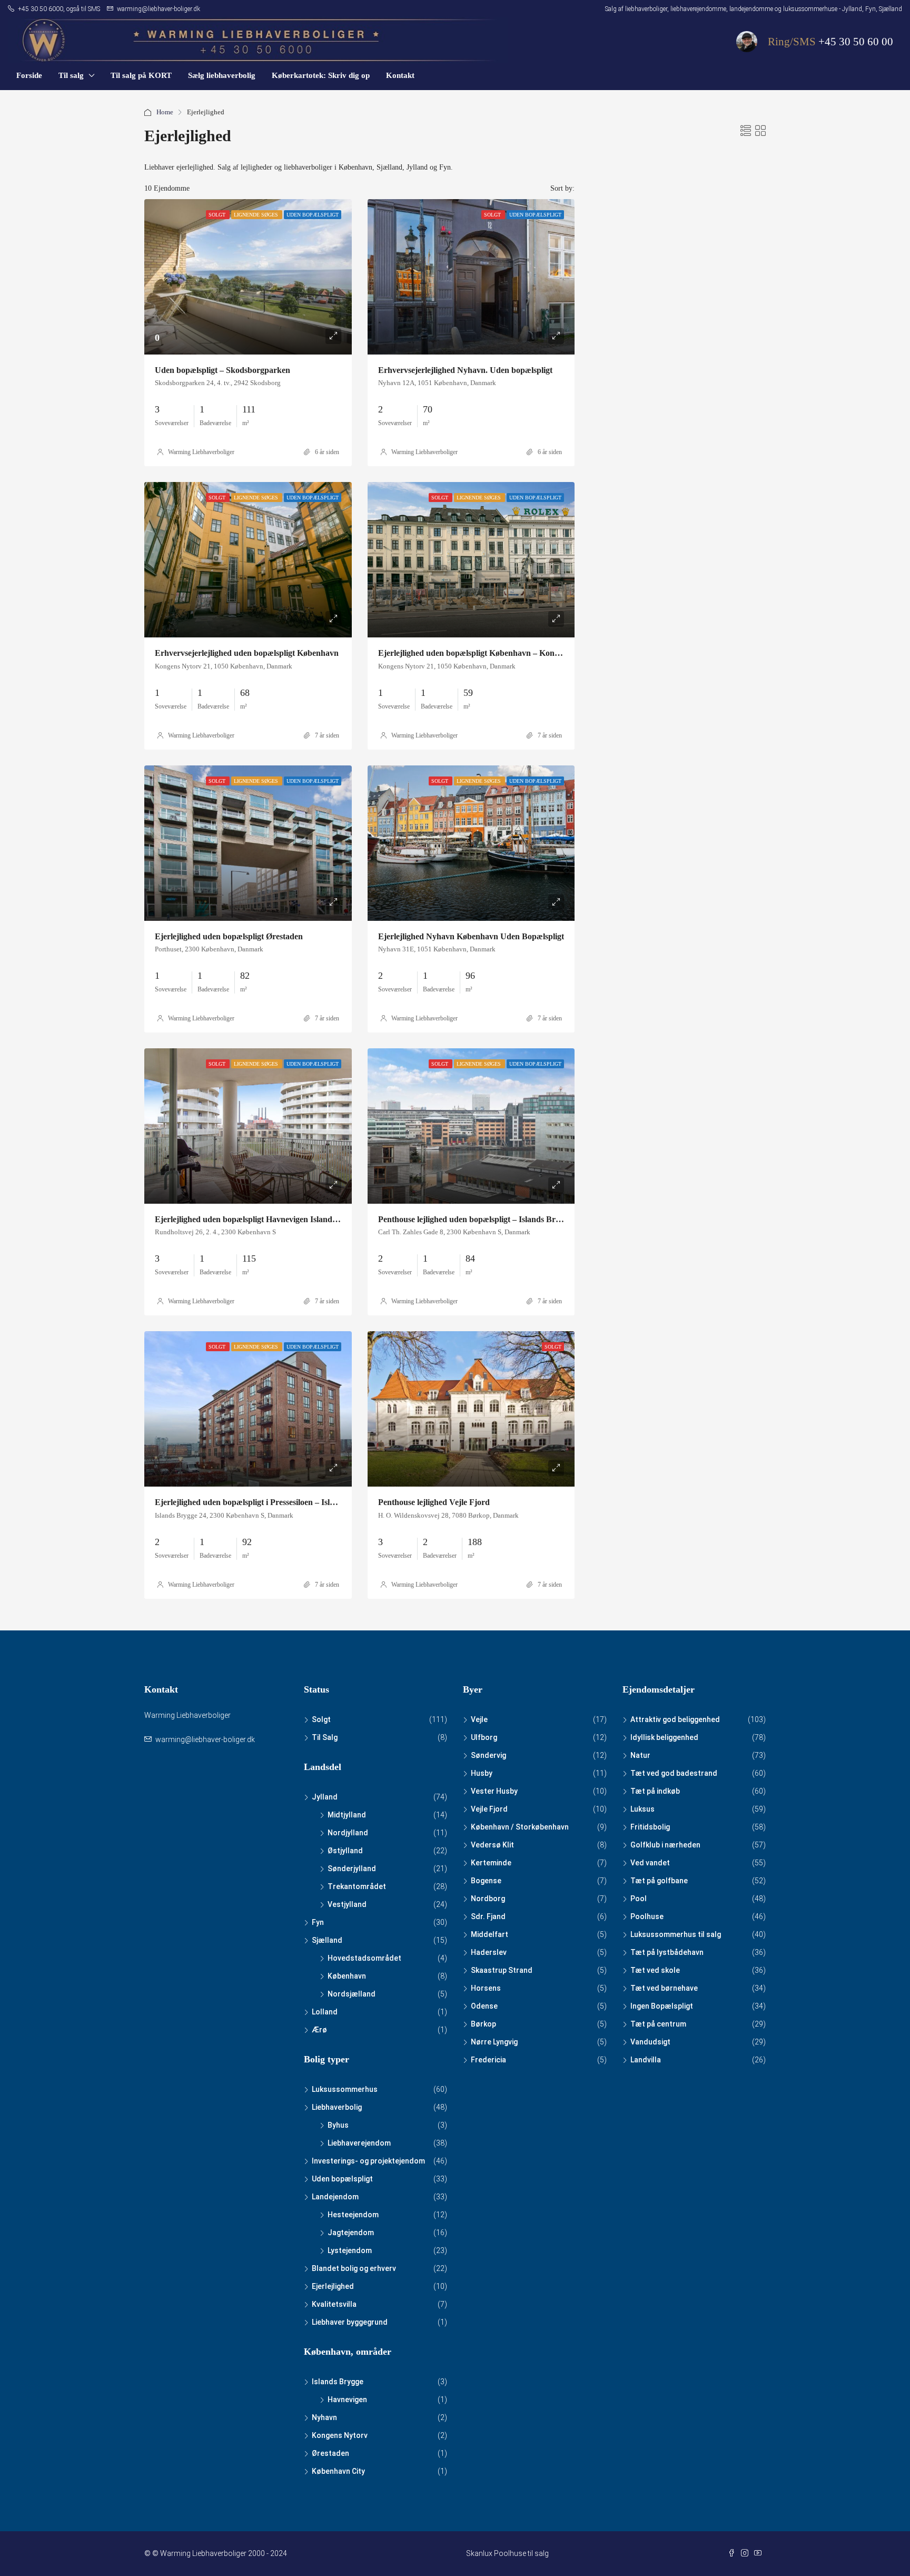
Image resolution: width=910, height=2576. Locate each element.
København (347, 1976)
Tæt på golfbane (659, 1881)
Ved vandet (650, 1863)
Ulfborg (484, 1737)
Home (165, 112)
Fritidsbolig (650, 1827)
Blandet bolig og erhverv (354, 2268)
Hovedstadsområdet (364, 1958)
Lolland (325, 2012)
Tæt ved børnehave (664, 1988)
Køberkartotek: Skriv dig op (321, 75)
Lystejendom (350, 2250)
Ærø (319, 2030)
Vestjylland (347, 1904)
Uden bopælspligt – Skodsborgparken (222, 370)
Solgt (321, 1719)
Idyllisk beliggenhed (664, 1737)
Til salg (71, 75)
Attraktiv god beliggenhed (675, 1719)
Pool (639, 1899)
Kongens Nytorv (340, 2435)
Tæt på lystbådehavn (667, 1952)
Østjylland (345, 1851)
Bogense (486, 1881)
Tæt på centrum (658, 2024)
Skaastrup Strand (502, 1970)
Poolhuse (647, 1916)
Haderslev (489, 1952)
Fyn (318, 1922)
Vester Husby (494, 1791)
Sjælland (327, 1940)
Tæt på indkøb (655, 1791)
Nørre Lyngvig (494, 2042)
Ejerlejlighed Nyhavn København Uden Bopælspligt (471, 936)
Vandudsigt (650, 2042)
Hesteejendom (353, 2215)
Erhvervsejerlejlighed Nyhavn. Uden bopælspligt (465, 370)
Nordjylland (348, 1833)
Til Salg (325, 1737)
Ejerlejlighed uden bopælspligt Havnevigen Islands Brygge (259, 1219)
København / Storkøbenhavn (520, 1827)
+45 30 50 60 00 (856, 42)
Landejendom (335, 2197)
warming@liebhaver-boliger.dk (205, 1739)
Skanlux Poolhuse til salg (507, 2553)
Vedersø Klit (492, 1845)
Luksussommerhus (345, 2089)
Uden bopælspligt (342, 2179)
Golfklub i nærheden (665, 1845)
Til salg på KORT (141, 75)
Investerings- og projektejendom (368, 2161)
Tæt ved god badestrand (674, 1773)
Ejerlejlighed (333, 2286)
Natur (640, 1755)
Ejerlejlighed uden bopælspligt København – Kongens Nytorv (488, 653)
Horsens (486, 1988)
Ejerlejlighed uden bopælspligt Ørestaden (229, 936)
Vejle (479, 1719)
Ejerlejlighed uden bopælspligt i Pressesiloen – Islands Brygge (265, 1502)
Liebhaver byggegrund (350, 2322)
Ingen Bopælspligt (662, 2006)
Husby (482, 1773)
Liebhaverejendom (359, 2143)
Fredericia (488, 2060)
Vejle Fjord (489, 1809)
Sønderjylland (352, 1869)
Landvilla (646, 2060)
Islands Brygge (338, 2382)
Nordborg (488, 1899)
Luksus (642, 1809)
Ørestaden (330, 2453)
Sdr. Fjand (488, 1916)
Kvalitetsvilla (334, 2304)
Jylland (325, 1797)
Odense (484, 2006)
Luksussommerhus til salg (676, 1934)
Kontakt (400, 75)
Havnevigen (347, 2400)
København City (338, 2471)
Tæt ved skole (655, 1970)
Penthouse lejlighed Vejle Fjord (434, 1502)
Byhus (338, 2125)
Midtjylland (347, 1815)
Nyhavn (324, 2417)
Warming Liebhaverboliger (201, 452)
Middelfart (489, 1934)
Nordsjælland (352, 1994)
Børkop (483, 2024)
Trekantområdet (357, 1886)
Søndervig (488, 1755)
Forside (29, 75)
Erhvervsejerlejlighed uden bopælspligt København (247, 653)
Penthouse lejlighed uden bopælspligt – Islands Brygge (475, 1219)
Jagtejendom (351, 2233)
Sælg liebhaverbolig (222, 75)
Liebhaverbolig (337, 2107)
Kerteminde (491, 1863)
